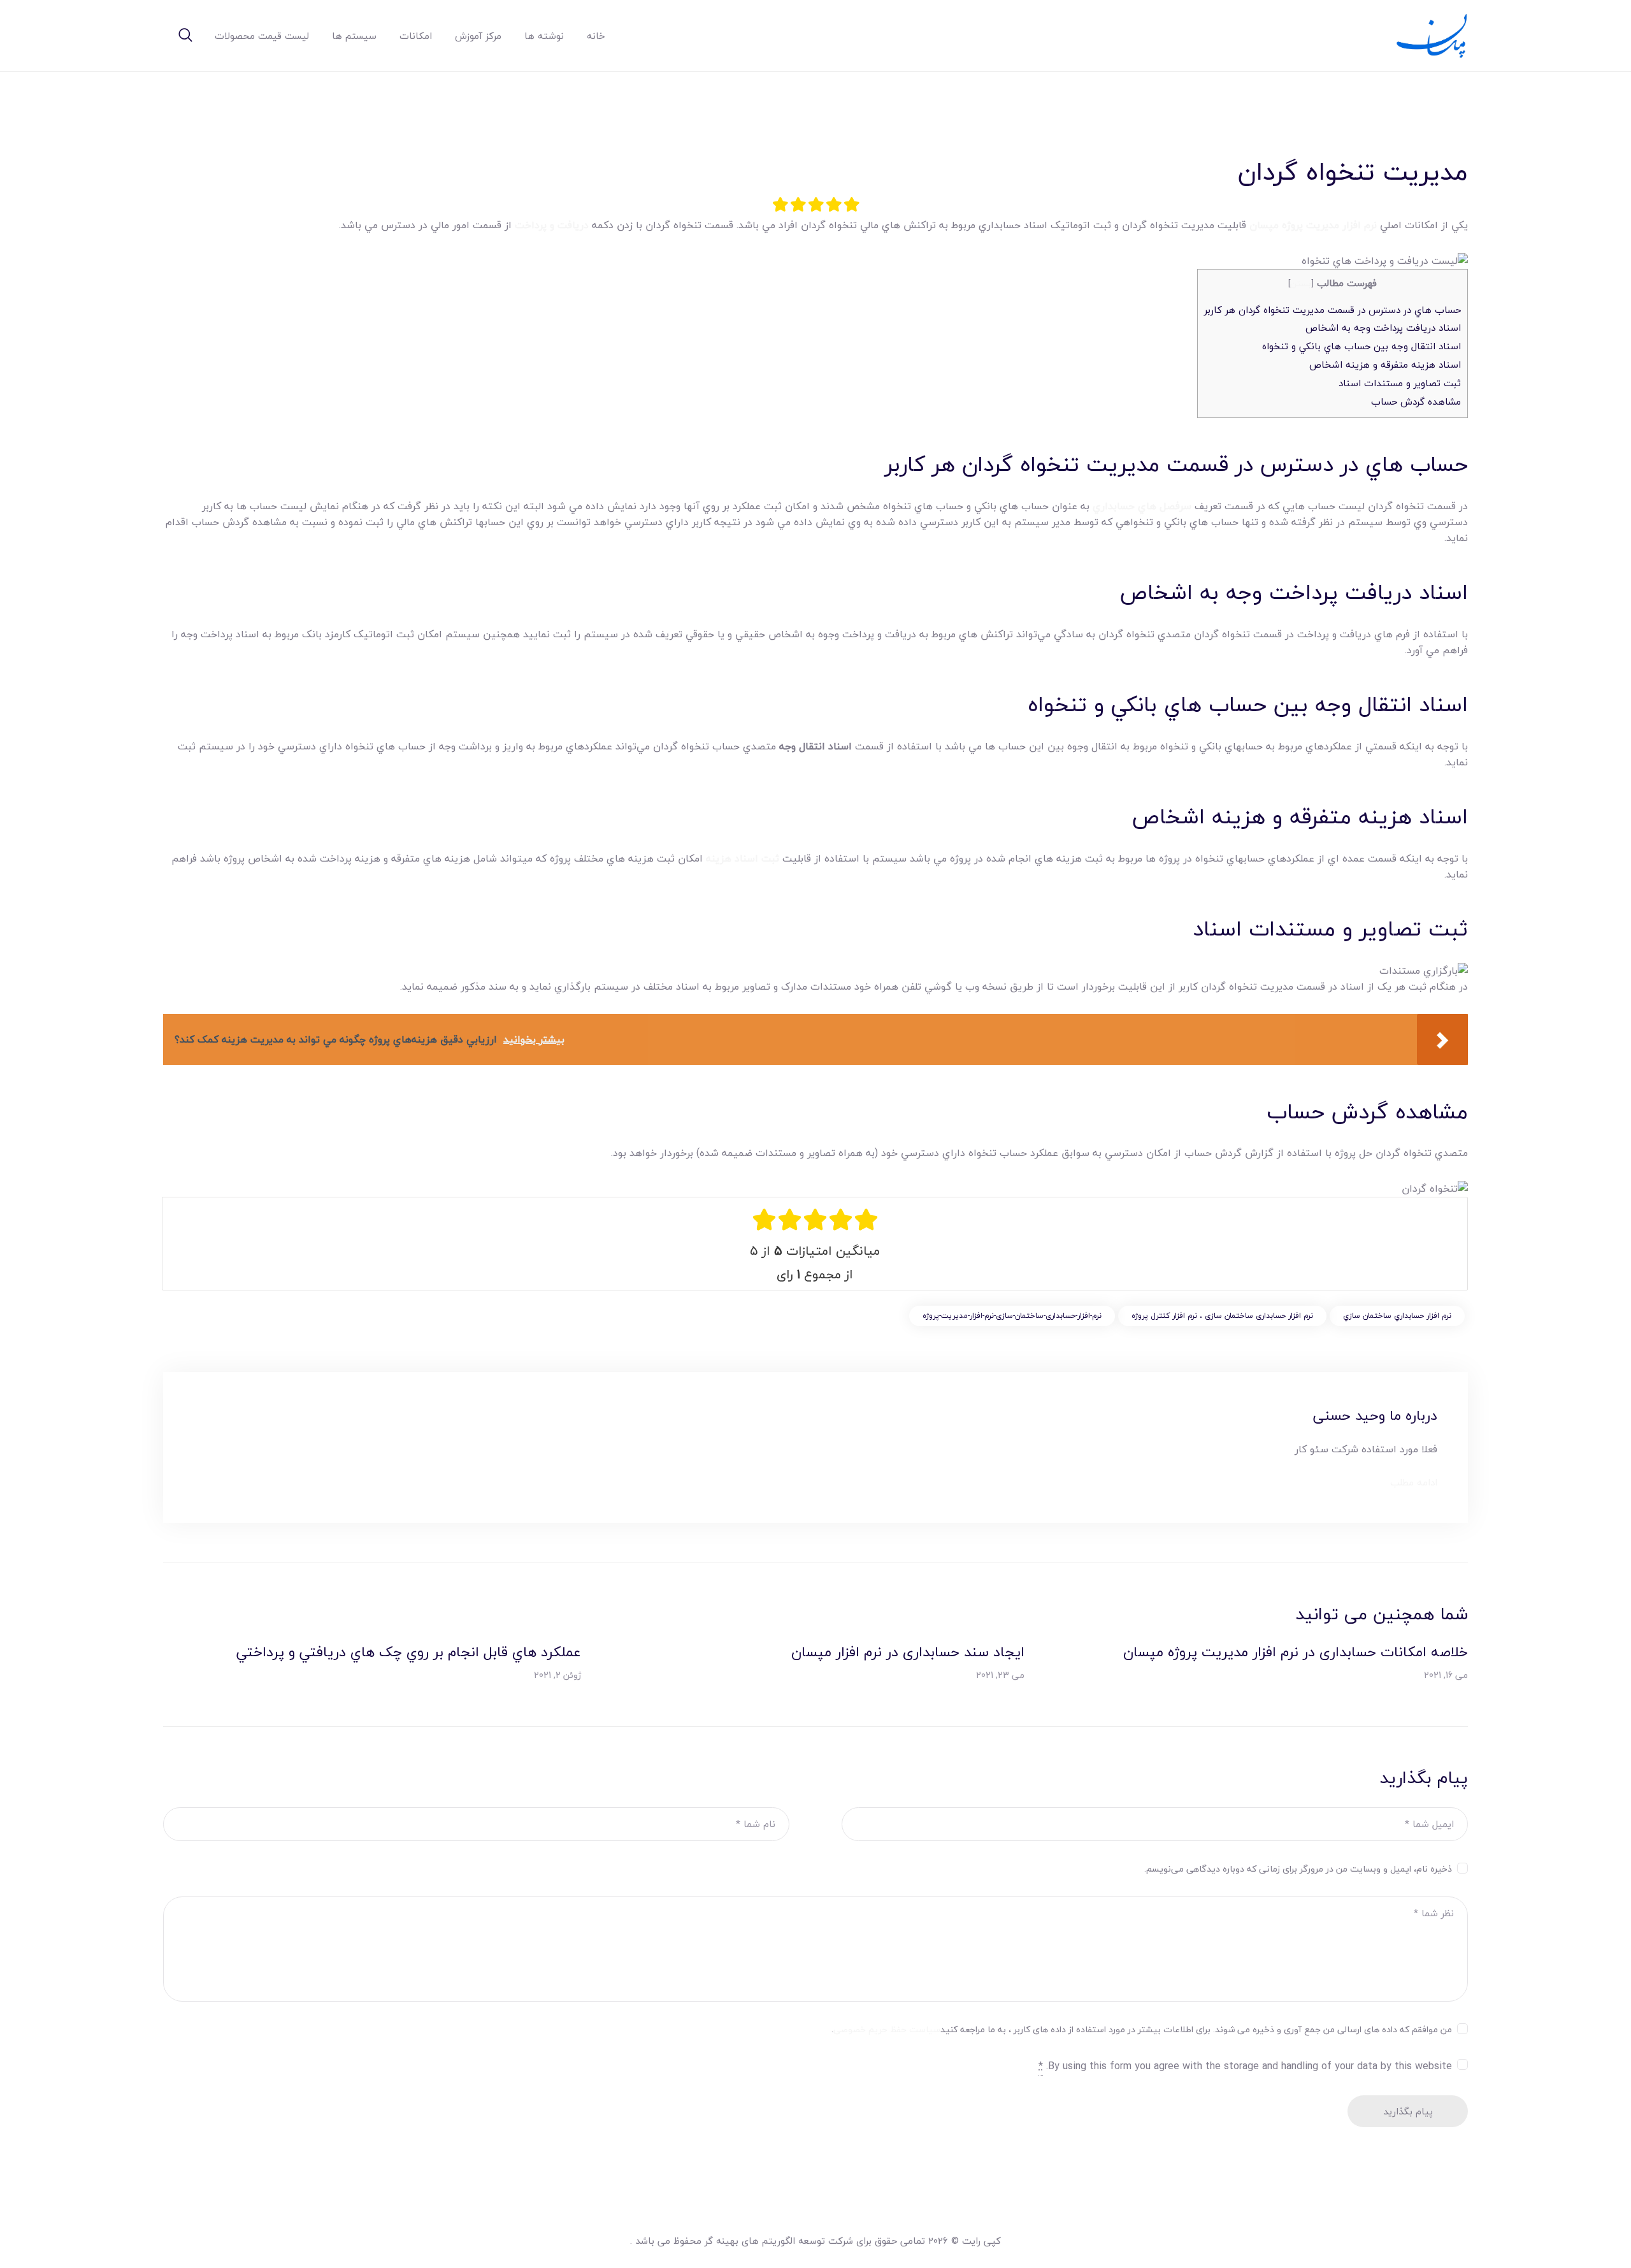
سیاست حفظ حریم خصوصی (887, 2029)
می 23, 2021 (1000, 1675)
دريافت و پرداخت (552, 225)
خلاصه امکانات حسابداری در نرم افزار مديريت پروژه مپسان (1296, 1652)
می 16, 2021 (1446, 1675)
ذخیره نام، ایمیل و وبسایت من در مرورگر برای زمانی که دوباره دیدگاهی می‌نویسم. (1298, 1869)
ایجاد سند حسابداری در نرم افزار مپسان (908, 1652)
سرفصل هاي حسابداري (1142, 506)
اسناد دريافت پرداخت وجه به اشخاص (1383, 328)
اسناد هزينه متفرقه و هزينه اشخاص (1385, 365)
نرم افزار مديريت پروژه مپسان (1313, 225)
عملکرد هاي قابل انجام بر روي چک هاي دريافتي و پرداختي (409, 1652)
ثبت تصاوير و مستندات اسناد (1400, 383)
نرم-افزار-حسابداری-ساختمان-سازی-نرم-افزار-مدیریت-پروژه (1012, 1316)
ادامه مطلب (1414, 1483)
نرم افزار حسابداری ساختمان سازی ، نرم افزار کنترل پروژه (1222, 1316)
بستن (1301, 283)
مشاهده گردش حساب (1416, 401)
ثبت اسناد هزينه (744, 858)
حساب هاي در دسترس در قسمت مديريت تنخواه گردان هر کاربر (1333, 310)
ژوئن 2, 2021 (557, 1675)
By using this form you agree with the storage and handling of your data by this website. (1245, 2066)
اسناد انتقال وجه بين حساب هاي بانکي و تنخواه (1362, 346)
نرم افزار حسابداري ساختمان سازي (1397, 1316)
